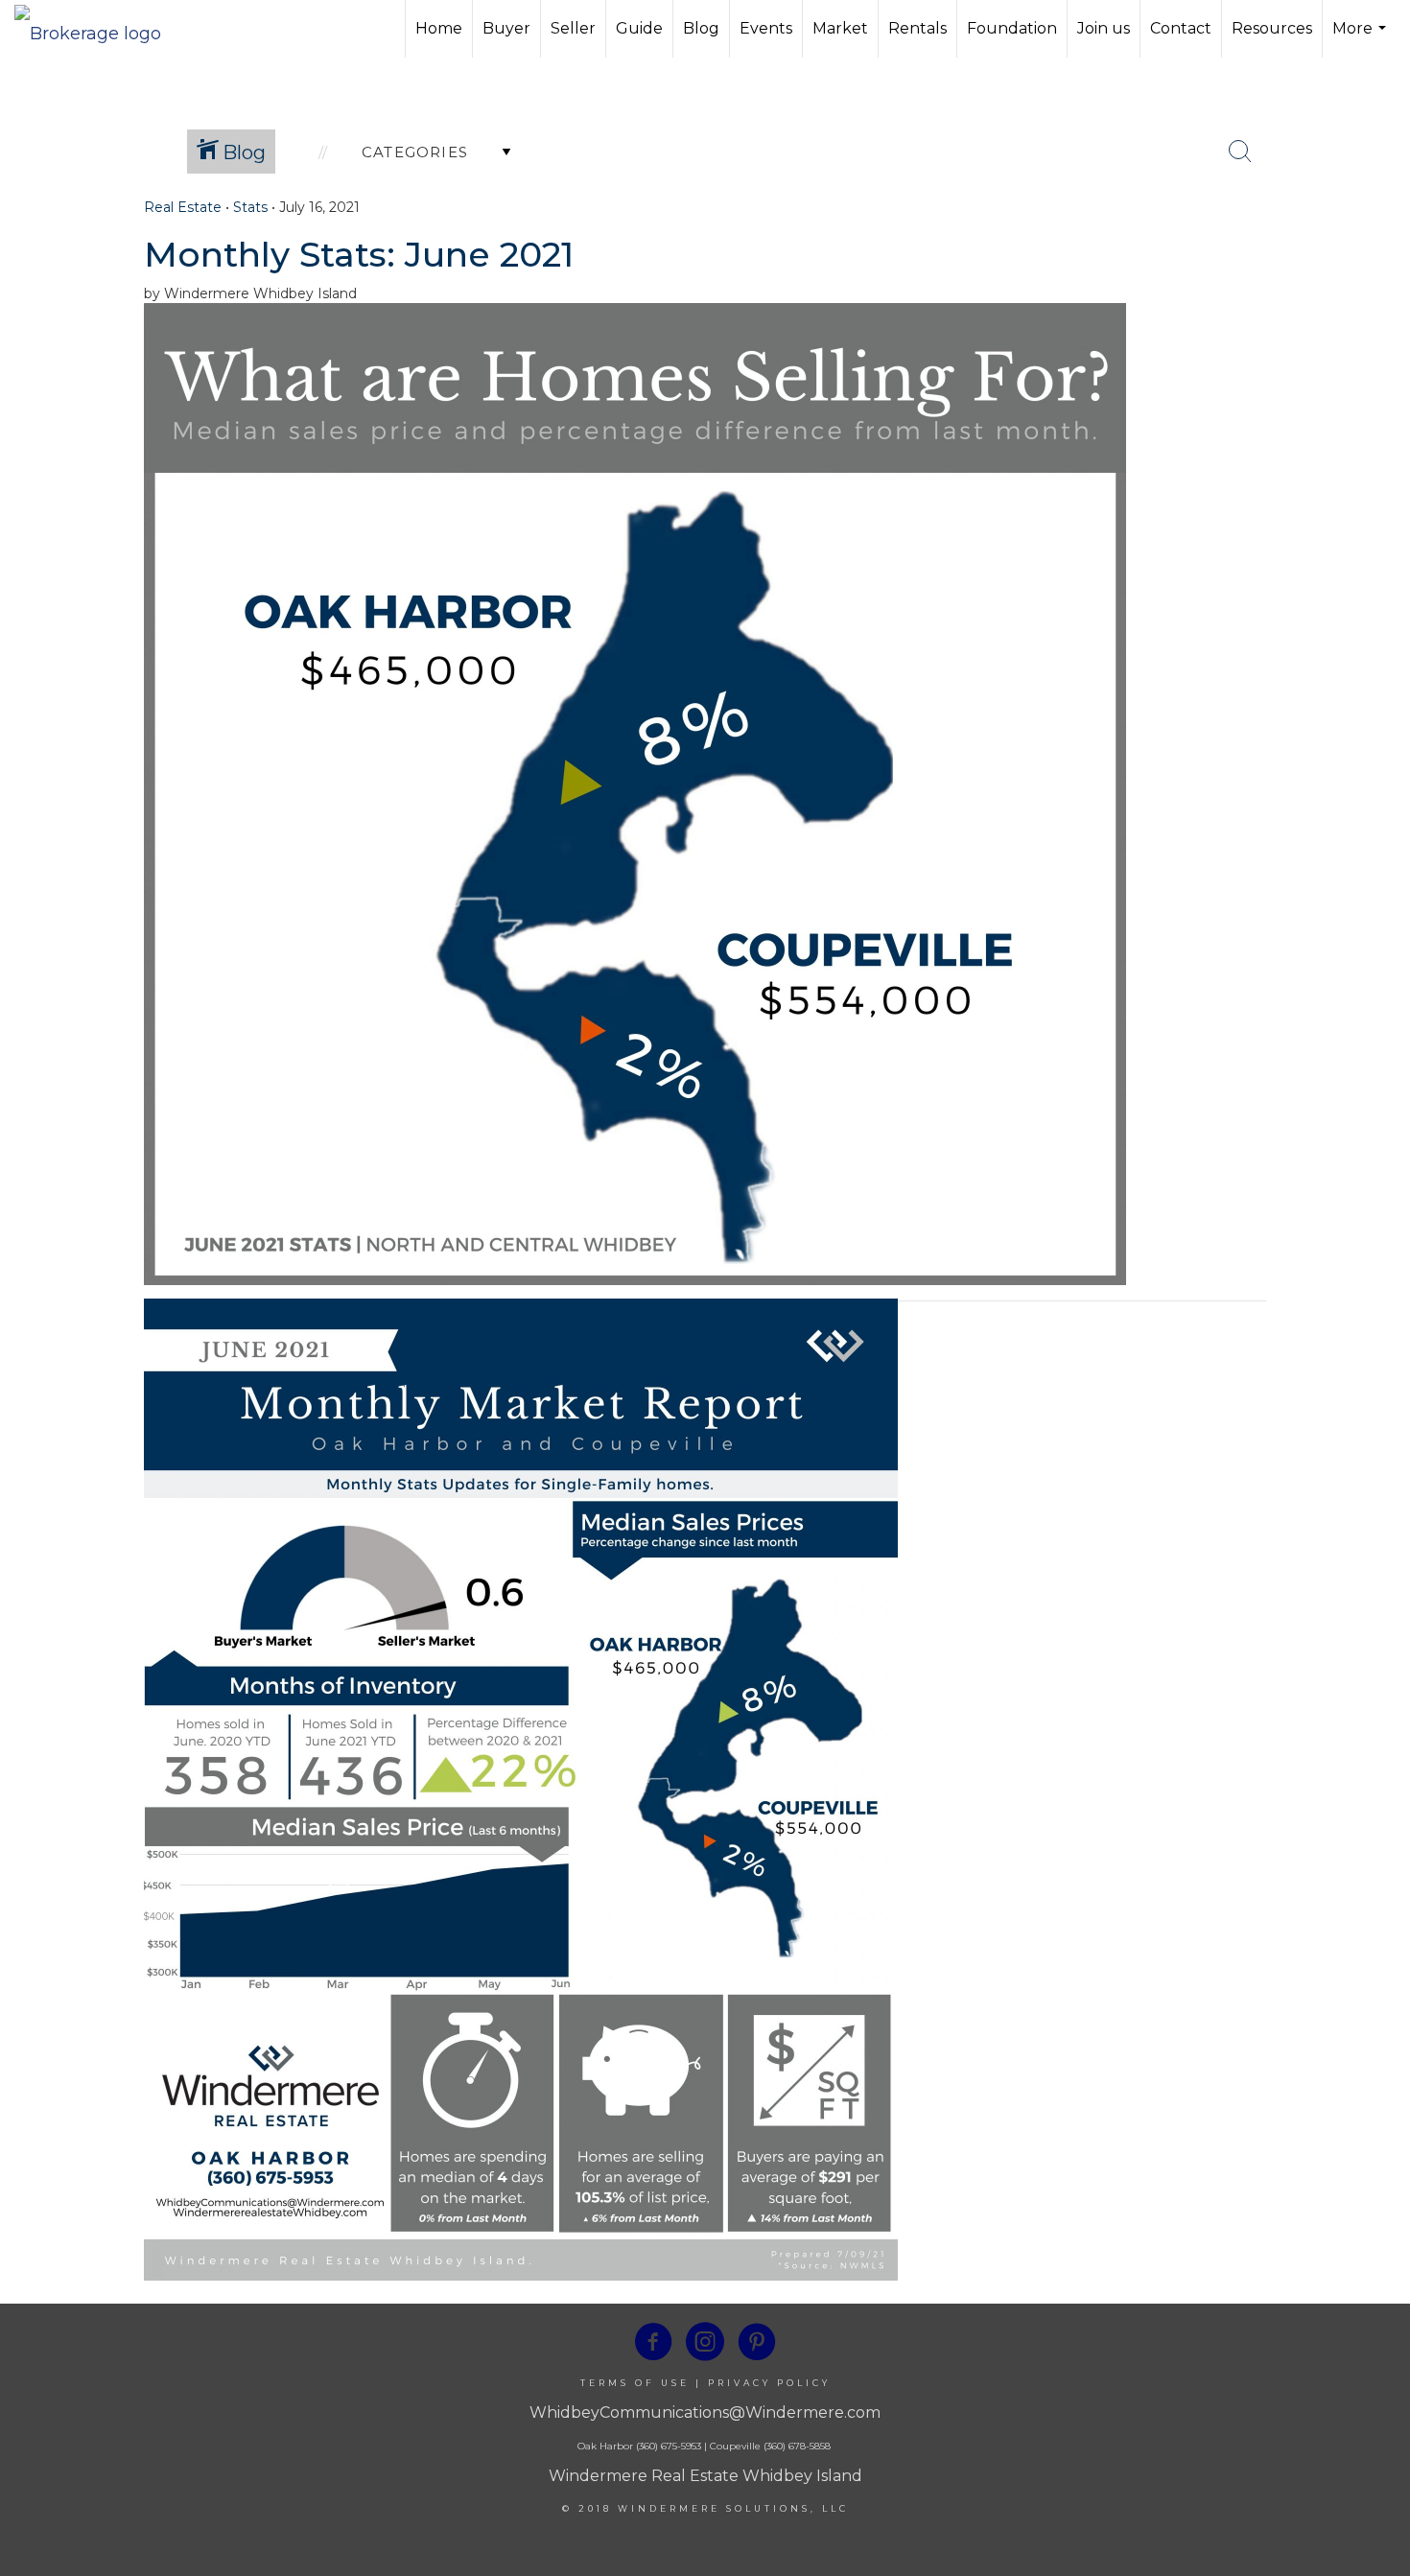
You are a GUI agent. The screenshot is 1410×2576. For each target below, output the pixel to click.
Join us (1104, 28)
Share (1380, 242)
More (1362, 38)
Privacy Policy (769, 2383)
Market (840, 28)
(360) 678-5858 (797, 2446)
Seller (573, 28)
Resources (1272, 28)
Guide (639, 28)
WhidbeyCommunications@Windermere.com (705, 2412)
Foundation (1012, 28)
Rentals (917, 28)
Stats (250, 207)
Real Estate (183, 207)
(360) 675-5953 (667, 2446)
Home (439, 28)
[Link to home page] (97, 29)
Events (766, 28)
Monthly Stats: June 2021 (359, 254)
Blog (701, 28)
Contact (1181, 28)
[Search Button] (1240, 152)
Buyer (506, 28)
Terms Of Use (635, 2383)
